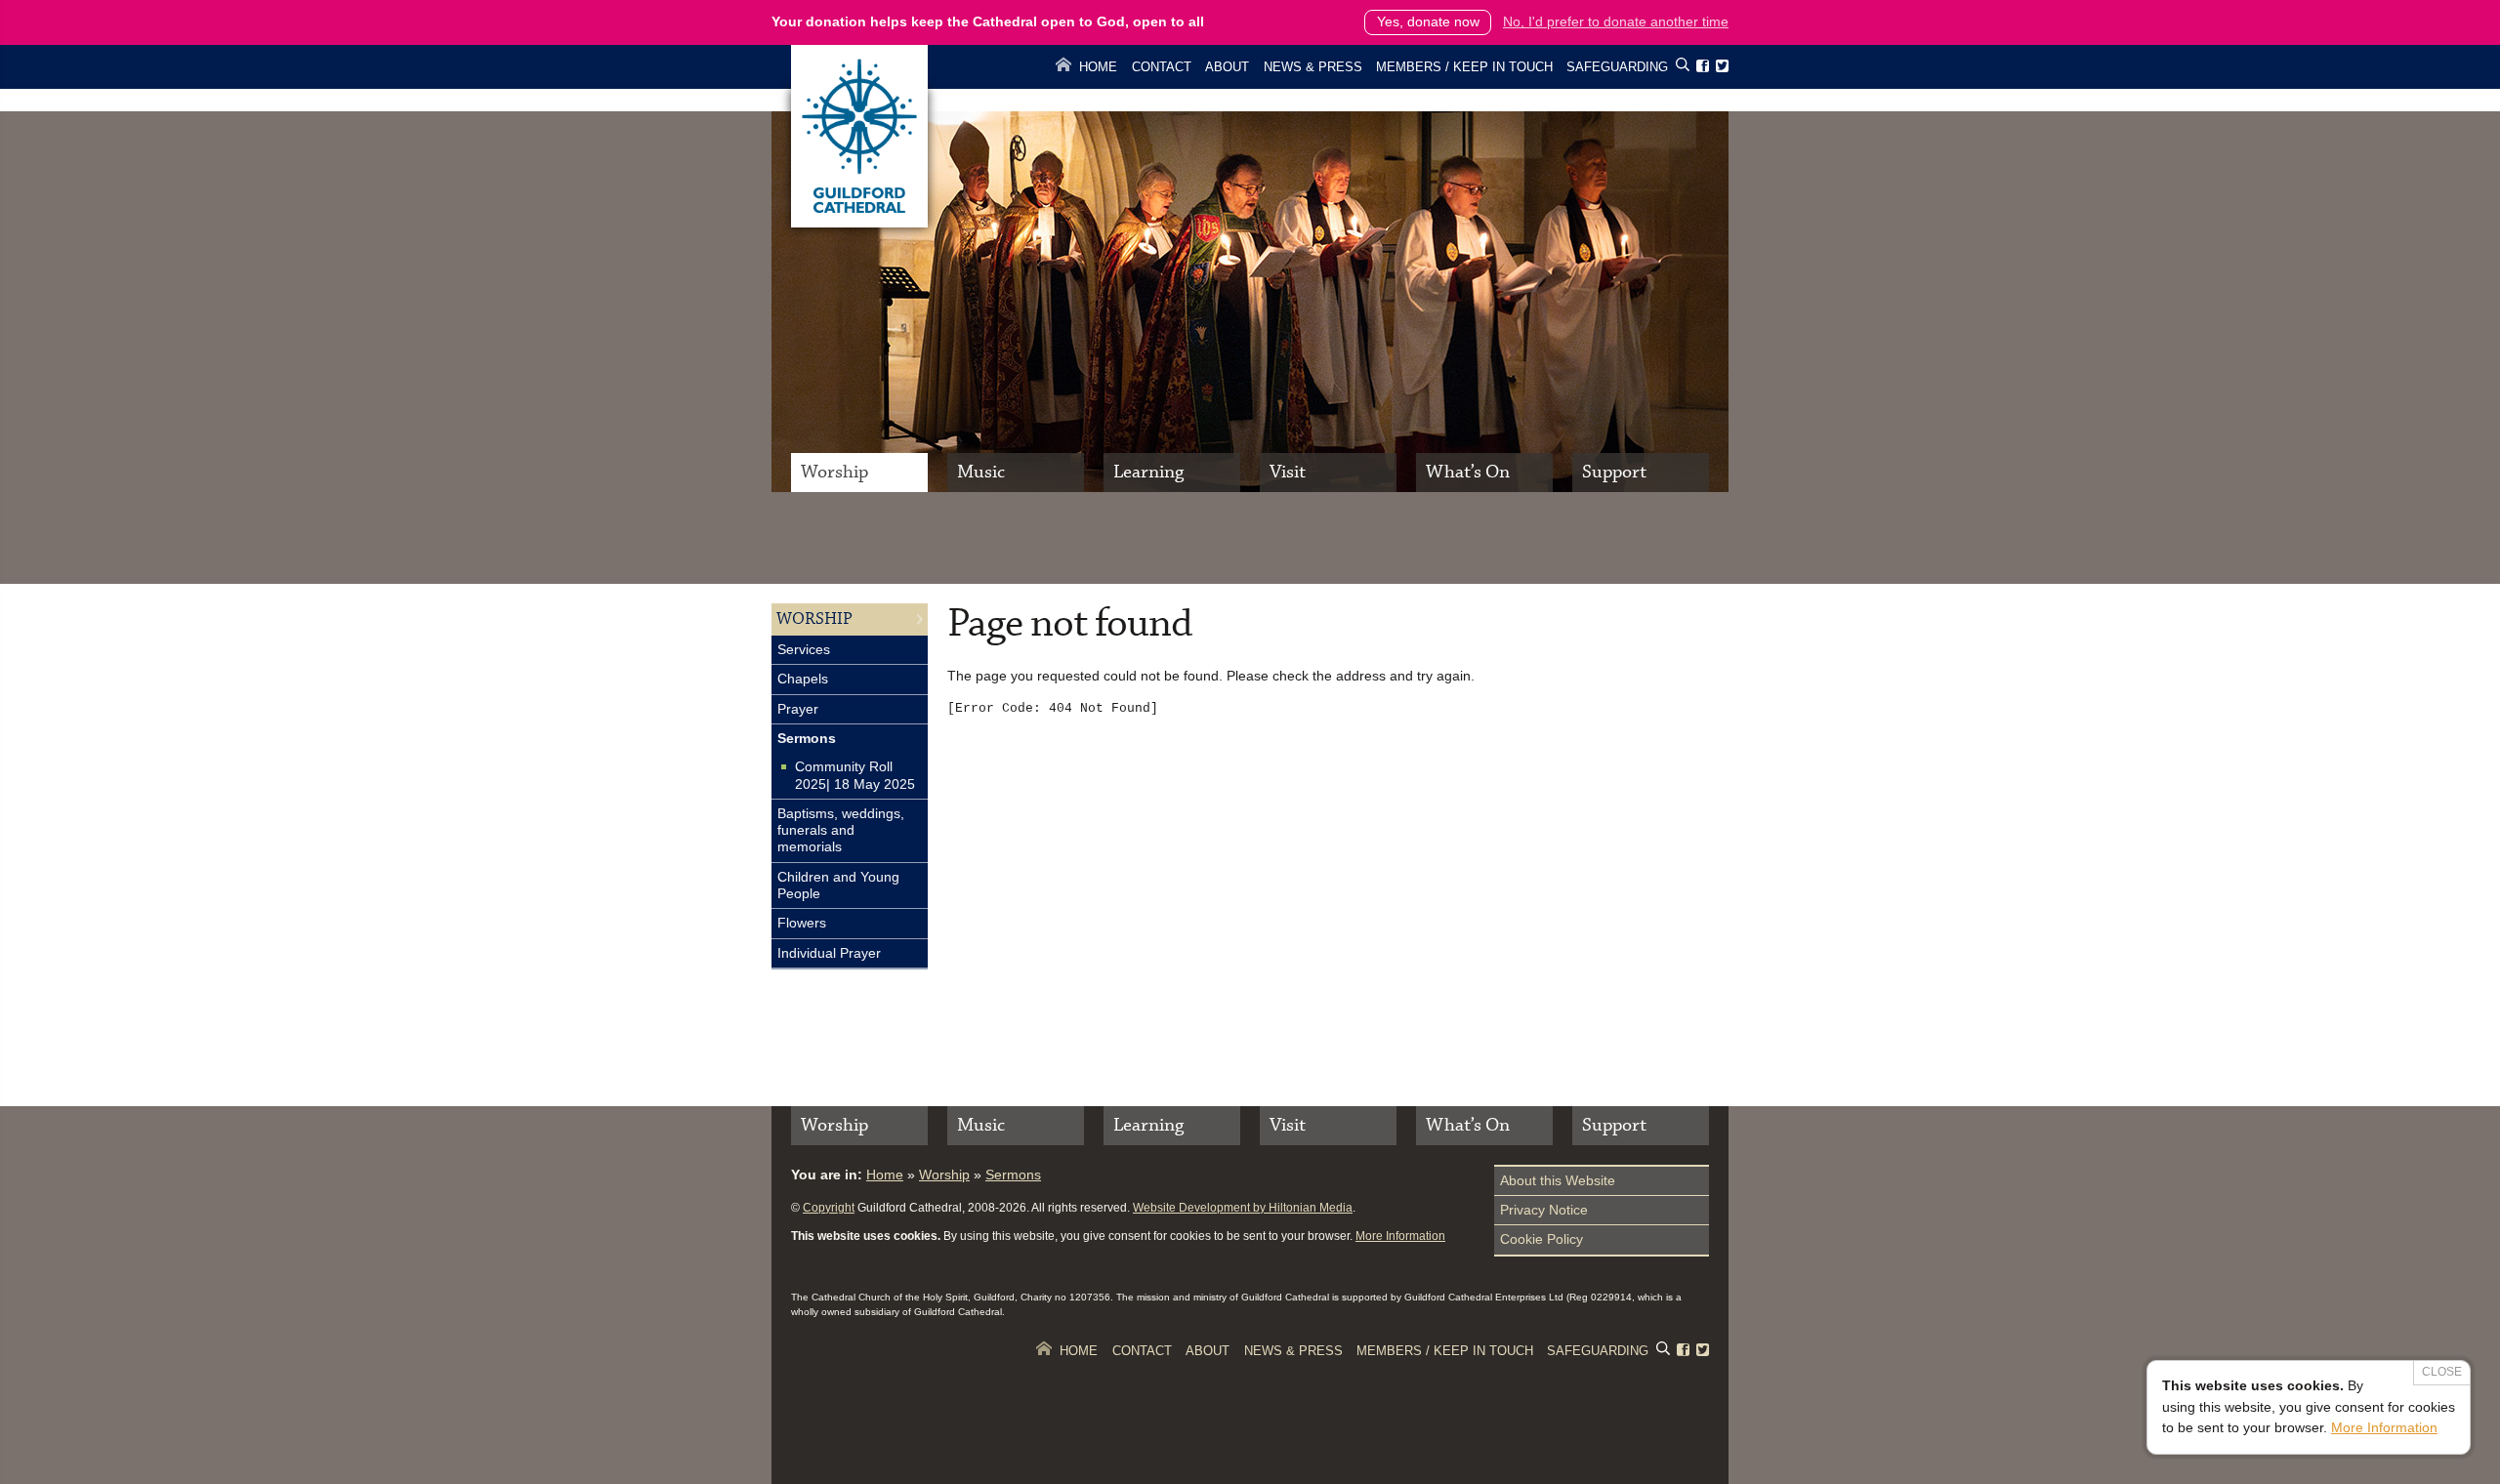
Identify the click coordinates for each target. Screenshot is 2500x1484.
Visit (1288, 472)
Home (1098, 67)
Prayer (798, 709)
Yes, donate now (1428, 21)
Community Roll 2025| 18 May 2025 (855, 775)
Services (804, 649)
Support (1614, 472)
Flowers (802, 923)
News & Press (1313, 67)
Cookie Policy (1542, 1239)
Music (981, 472)
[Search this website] (1683, 68)
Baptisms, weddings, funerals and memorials (841, 830)
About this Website (1558, 1180)
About (1227, 67)
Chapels (803, 679)
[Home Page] (859, 223)
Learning (1148, 472)
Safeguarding (1617, 67)
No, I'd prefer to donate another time (1616, 21)
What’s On (1468, 472)
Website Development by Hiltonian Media (1243, 1208)
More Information (1400, 1236)
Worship (834, 472)
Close (2442, 1372)
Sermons (807, 738)
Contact (1162, 67)
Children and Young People (838, 885)
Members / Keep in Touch (1464, 67)
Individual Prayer (829, 953)
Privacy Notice (1544, 1210)
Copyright (829, 1208)
